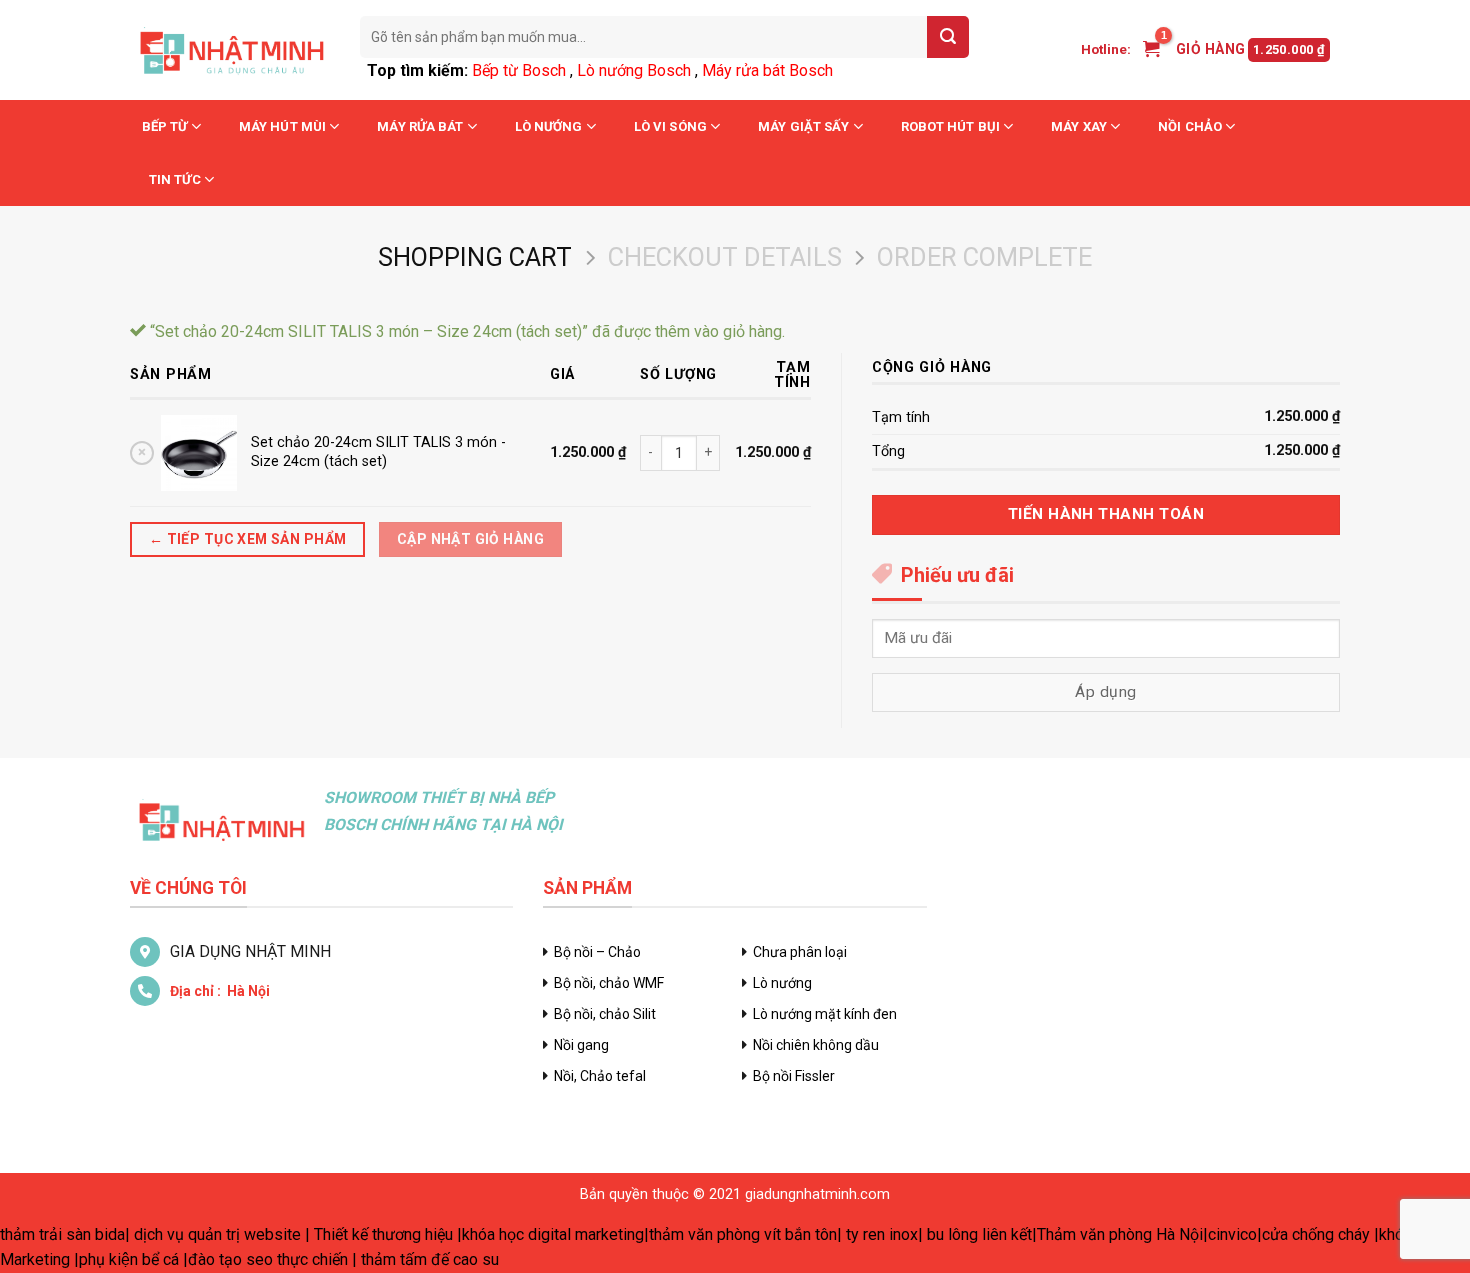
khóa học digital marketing (553, 1234)
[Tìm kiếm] (948, 37)
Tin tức (175, 179)
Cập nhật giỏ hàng (470, 539)
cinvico (1232, 1234)
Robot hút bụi (950, 126)
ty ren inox (882, 1234)
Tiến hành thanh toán (1106, 514)
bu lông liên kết (979, 1234)
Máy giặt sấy (803, 126)
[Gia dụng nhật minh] (230, 50)
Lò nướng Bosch (634, 70)
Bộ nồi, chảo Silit (605, 1014)
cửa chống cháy (1316, 1234)
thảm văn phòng (704, 1234)
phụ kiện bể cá (129, 1259)
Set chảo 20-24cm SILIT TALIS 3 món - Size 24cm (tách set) (378, 452)
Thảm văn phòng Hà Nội (1120, 1234)
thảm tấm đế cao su (430, 1259)
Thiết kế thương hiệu (383, 1234)
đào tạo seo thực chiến (268, 1259)
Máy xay (1079, 126)
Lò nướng (549, 126)
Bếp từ (165, 126)
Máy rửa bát (420, 126)
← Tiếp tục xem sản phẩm (248, 539)
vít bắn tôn (800, 1234)
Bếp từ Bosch (519, 70)
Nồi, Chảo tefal (600, 1076)
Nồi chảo (1190, 126)
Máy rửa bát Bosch (767, 70)
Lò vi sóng (670, 126)
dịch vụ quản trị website (217, 1234)
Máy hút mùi (282, 126)
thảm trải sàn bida (62, 1234)
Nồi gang (581, 1045)
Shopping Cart (475, 257)
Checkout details (725, 257)
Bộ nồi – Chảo (597, 952)
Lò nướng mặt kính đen (825, 1014)
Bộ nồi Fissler (794, 1076)
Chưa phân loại (800, 952)
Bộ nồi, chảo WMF (609, 983)
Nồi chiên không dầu (816, 1045)
